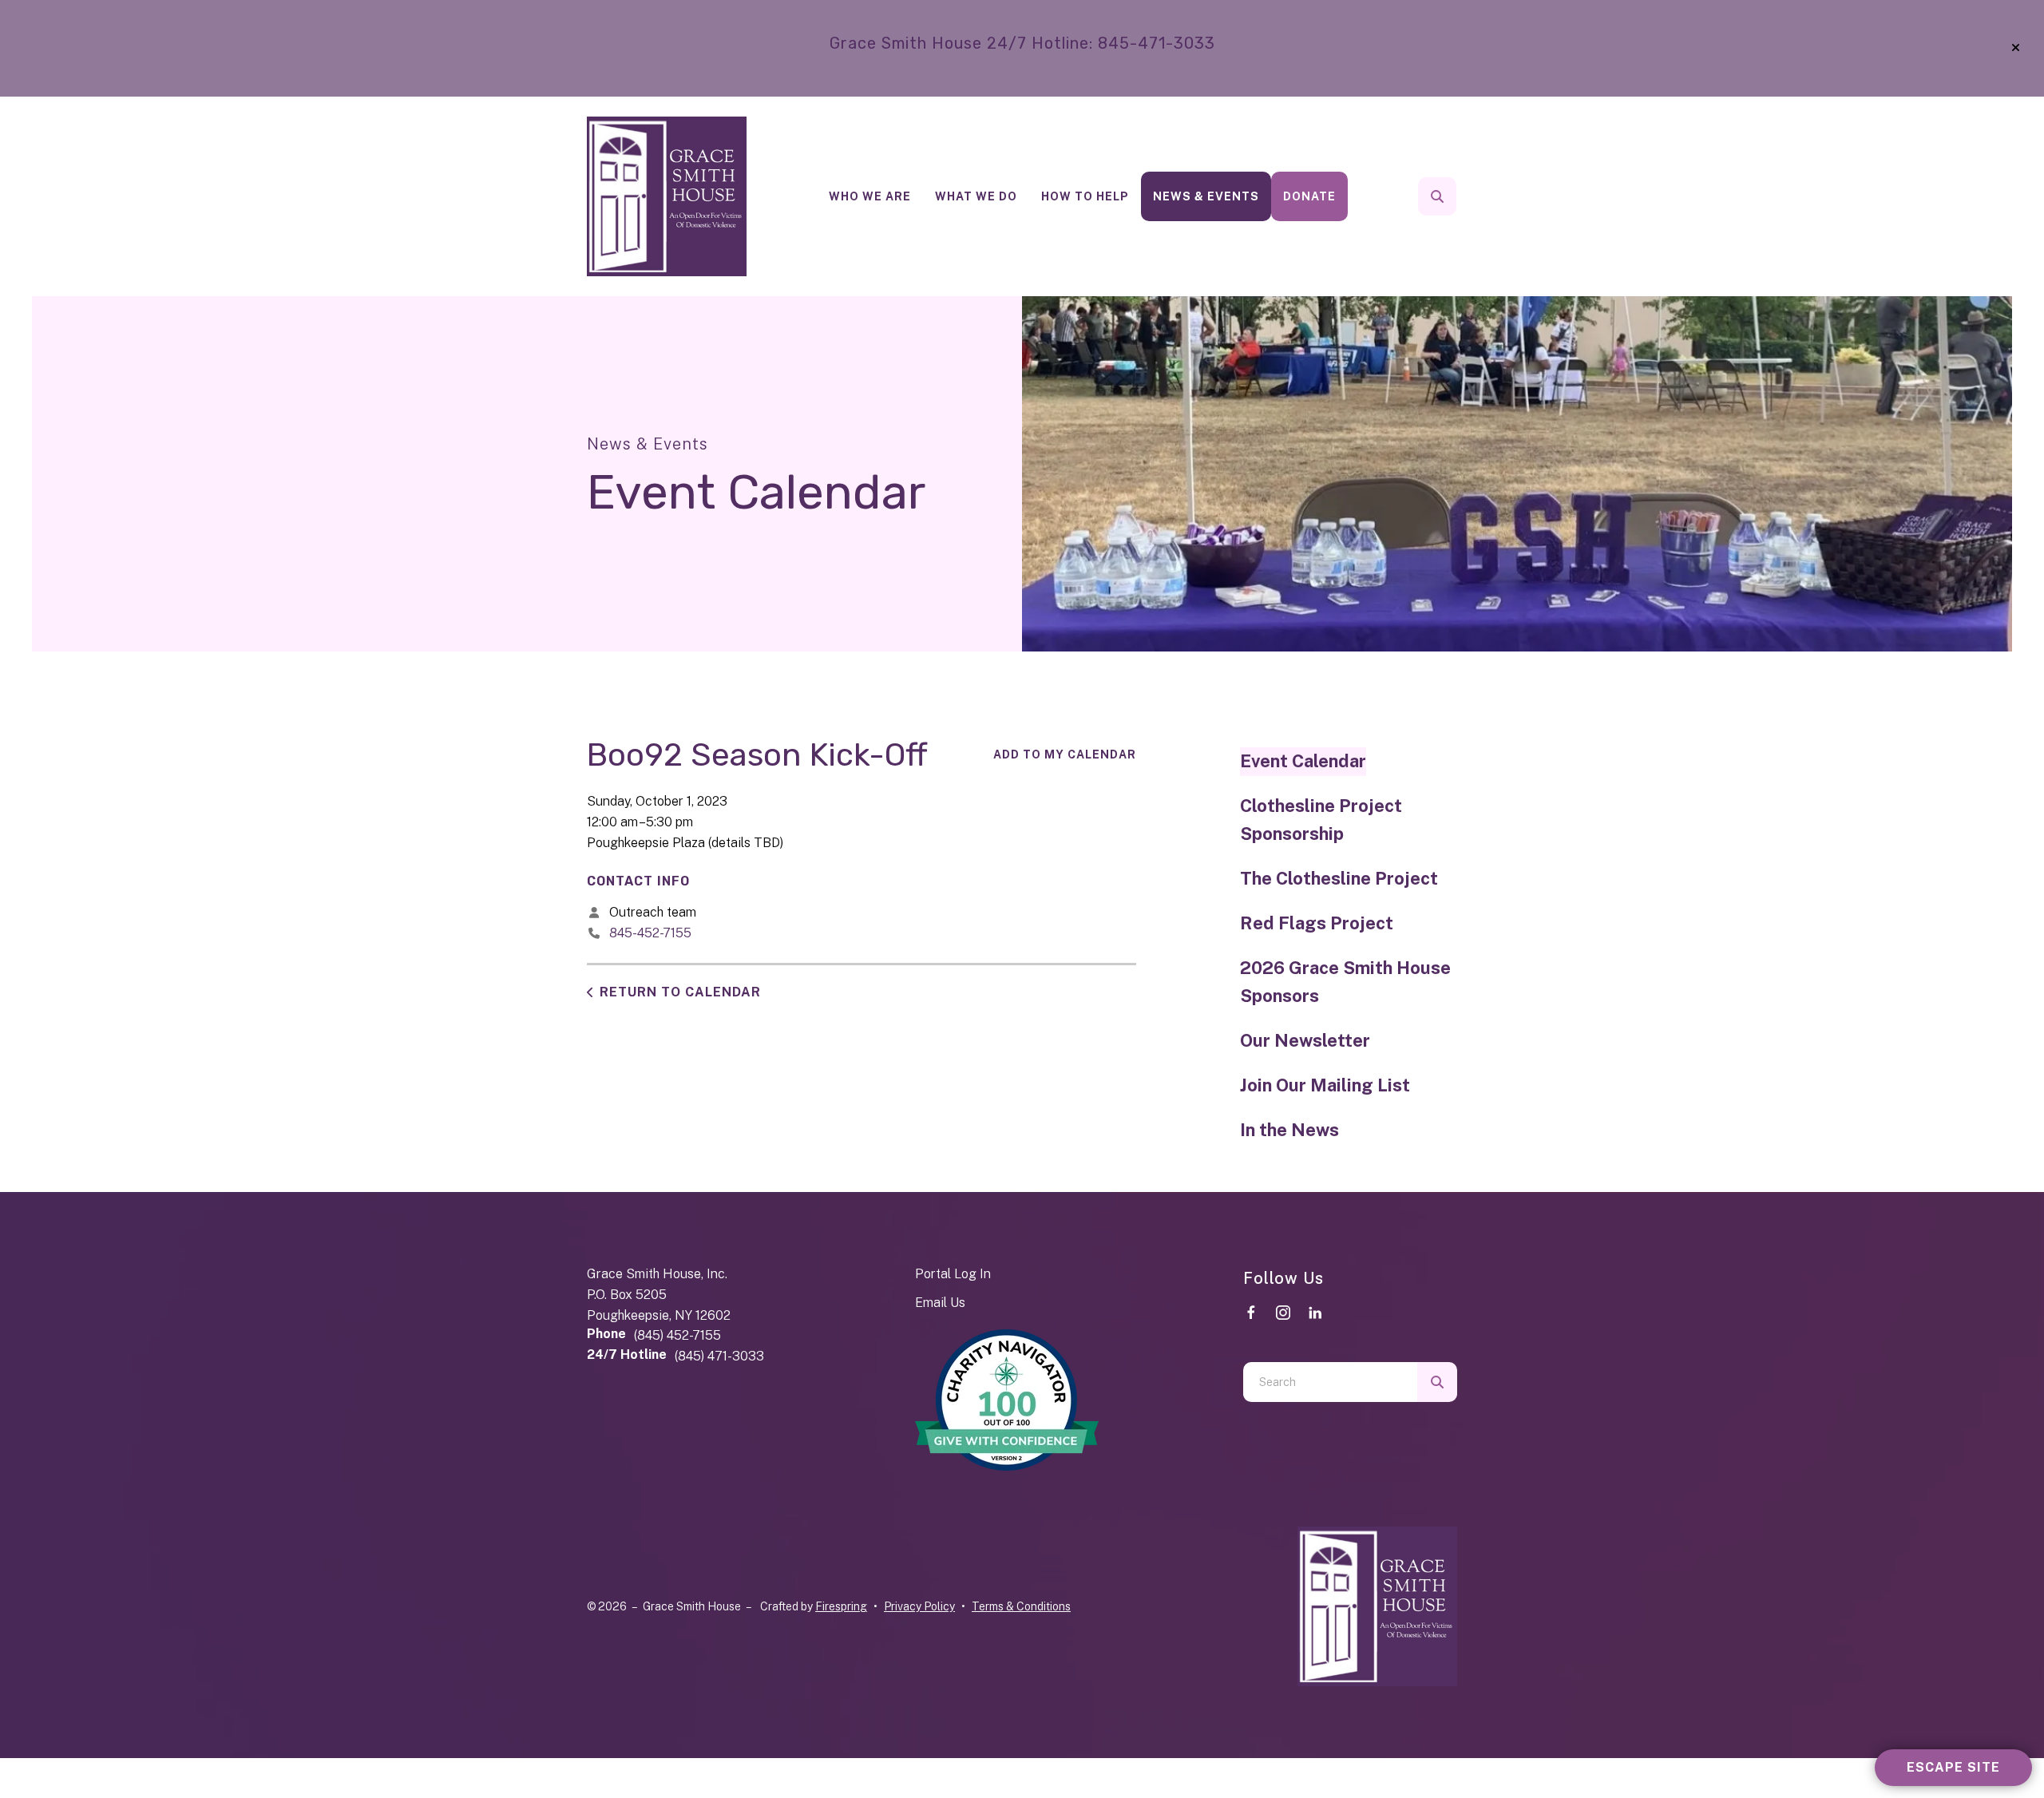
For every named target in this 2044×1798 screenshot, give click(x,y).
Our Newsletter (1305, 1040)
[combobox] (1459, 196)
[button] (2016, 48)
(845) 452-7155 (677, 1335)
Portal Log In (953, 1274)
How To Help (1085, 196)
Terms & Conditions (1021, 1606)
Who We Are (870, 196)
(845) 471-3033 (719, 1356)
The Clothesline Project (1339, 878)
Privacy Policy (919, 1606)
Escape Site (1953, 1767)
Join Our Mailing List (1325, 1085)
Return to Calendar (680, 992)
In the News (1289, 1130)
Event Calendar (1303, 761)
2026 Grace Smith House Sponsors (1345, 982)
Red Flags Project (1317, 923)
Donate (1309, 196)
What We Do (976, 196)
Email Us (940, 1303)
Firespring (841, 1606)
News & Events (1206, 196)
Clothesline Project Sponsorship (1321, 820)
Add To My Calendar (1065, 754)
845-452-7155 (650, 933)
